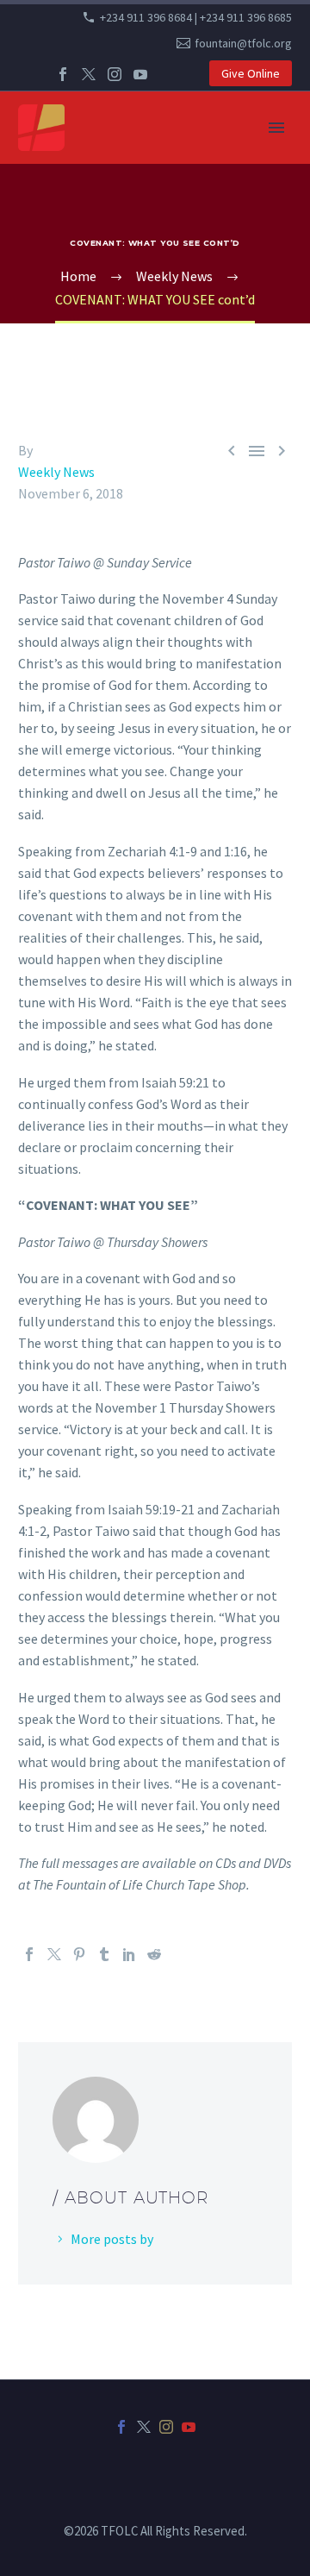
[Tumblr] (104, 1954)
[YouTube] (140, 74)
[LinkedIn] (129, 1954)
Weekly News (56, 472)
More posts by (112, 2239)
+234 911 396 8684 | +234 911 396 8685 (196, 17)
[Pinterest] (79, 1954)
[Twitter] (89, 74)
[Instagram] (115, 74)
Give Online (251, 73)
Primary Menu (276, 128)
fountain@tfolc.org (243, 43)
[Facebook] (63, 74)
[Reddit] (154, 1954)
